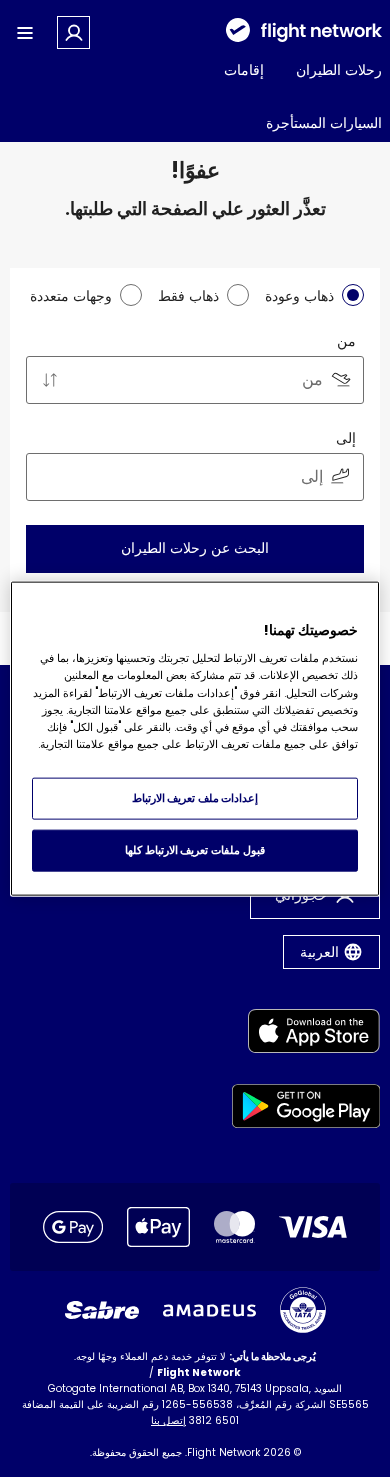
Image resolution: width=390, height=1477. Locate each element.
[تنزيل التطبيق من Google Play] (306, 1109)
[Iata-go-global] (303, 1310)
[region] (195, 738)
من (346, 341)
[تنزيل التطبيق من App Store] (306, 1034)
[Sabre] (102, 1310)
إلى (346, 438)
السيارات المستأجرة (324, 123)
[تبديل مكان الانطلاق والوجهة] (50, 380)
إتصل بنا (168, 1420)
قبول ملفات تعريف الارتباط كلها (194, 850)
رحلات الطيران (339, 70)
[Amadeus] (209, 1310)
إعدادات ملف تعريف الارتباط (195, 798)
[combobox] (195, 380)
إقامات (244, 70)
